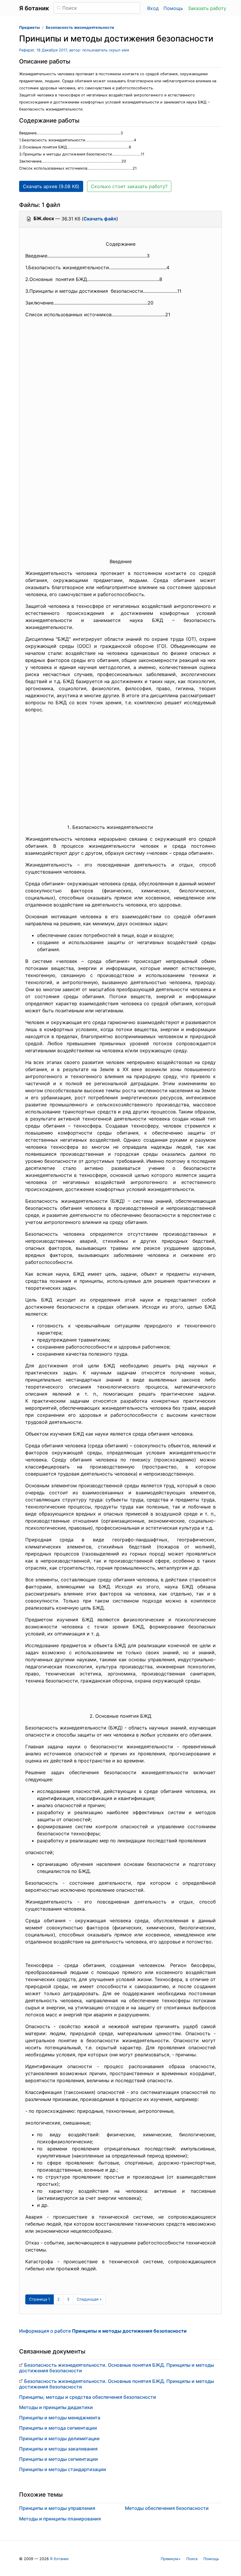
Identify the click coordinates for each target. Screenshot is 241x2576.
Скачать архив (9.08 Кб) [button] (51, 186)
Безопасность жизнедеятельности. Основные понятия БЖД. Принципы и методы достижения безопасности (117, 2368)
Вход (153, 8)
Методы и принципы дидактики (56, 2407)
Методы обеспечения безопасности (167, 2508)
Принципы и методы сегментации (58, 2459)
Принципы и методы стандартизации (63, 2469)
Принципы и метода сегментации (58, 2428)
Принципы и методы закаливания (58, 2449)
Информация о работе (103, 2331)
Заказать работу (207, 8)
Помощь (173, 8)
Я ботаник (59, 2559)
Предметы (29, 27)
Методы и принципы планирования (60, 2519)
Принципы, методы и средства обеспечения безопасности (88, 2397)
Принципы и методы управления (57, 2508)
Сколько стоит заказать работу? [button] (129, 186)
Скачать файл (100, 219)
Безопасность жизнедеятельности (80, 27)
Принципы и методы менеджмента (60, 2418)
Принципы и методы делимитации (59, 2438)
